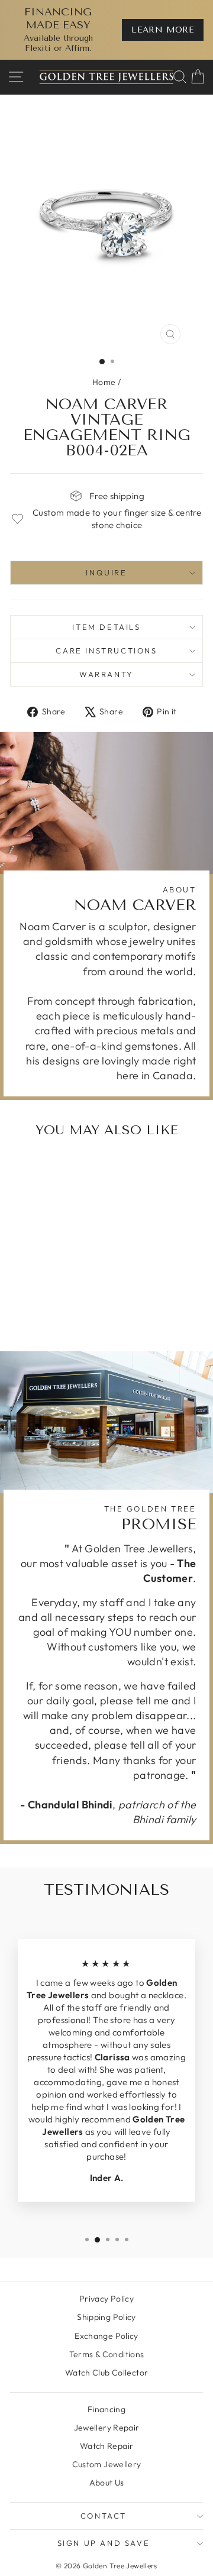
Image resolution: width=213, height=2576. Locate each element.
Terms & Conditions (107, 2354)
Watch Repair (107, 2446)
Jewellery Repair (107, 2428)
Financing (106, 2409)
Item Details (106, 627)
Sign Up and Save (104, 2543)
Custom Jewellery (107, 2464)
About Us (107, 2483)
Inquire (106, 572)
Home (104, 382)
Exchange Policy (106, 2336)
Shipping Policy (106, 2317)
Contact (104, 2516)
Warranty (106, 674)
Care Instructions (106, 651)
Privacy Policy (106, 2299)
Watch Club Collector (107, 2373)
